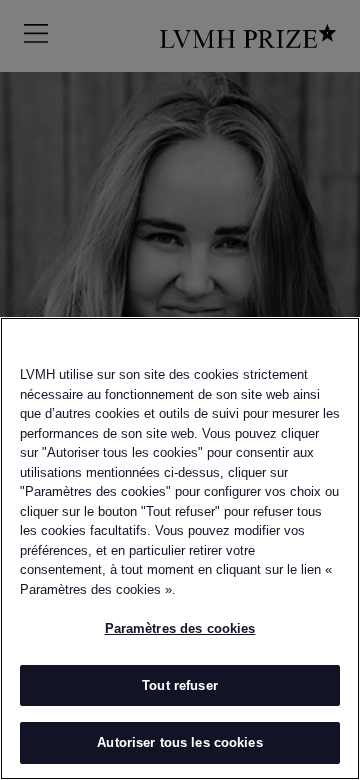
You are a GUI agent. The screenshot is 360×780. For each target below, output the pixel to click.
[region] (180, 548)
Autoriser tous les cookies (179, 742)
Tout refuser (180, 685)
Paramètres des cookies (180, 628)
